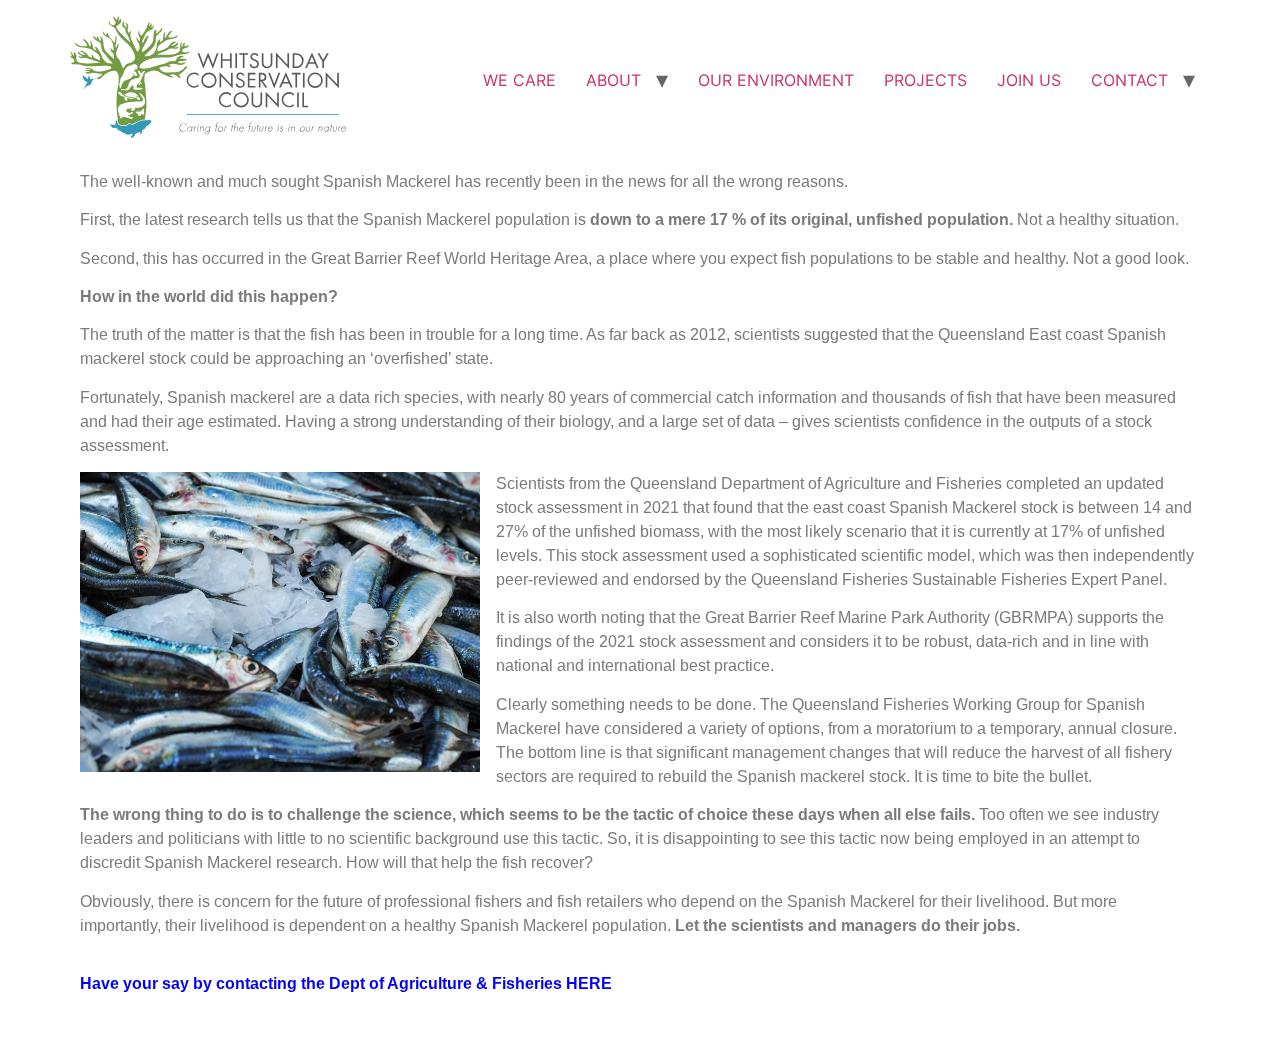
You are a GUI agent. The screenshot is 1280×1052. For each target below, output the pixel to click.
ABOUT (613, 80)
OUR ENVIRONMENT (776, 80)
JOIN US (1029, 80)
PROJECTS (925, 80)
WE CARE (519, 80)
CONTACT (1129, 80)
